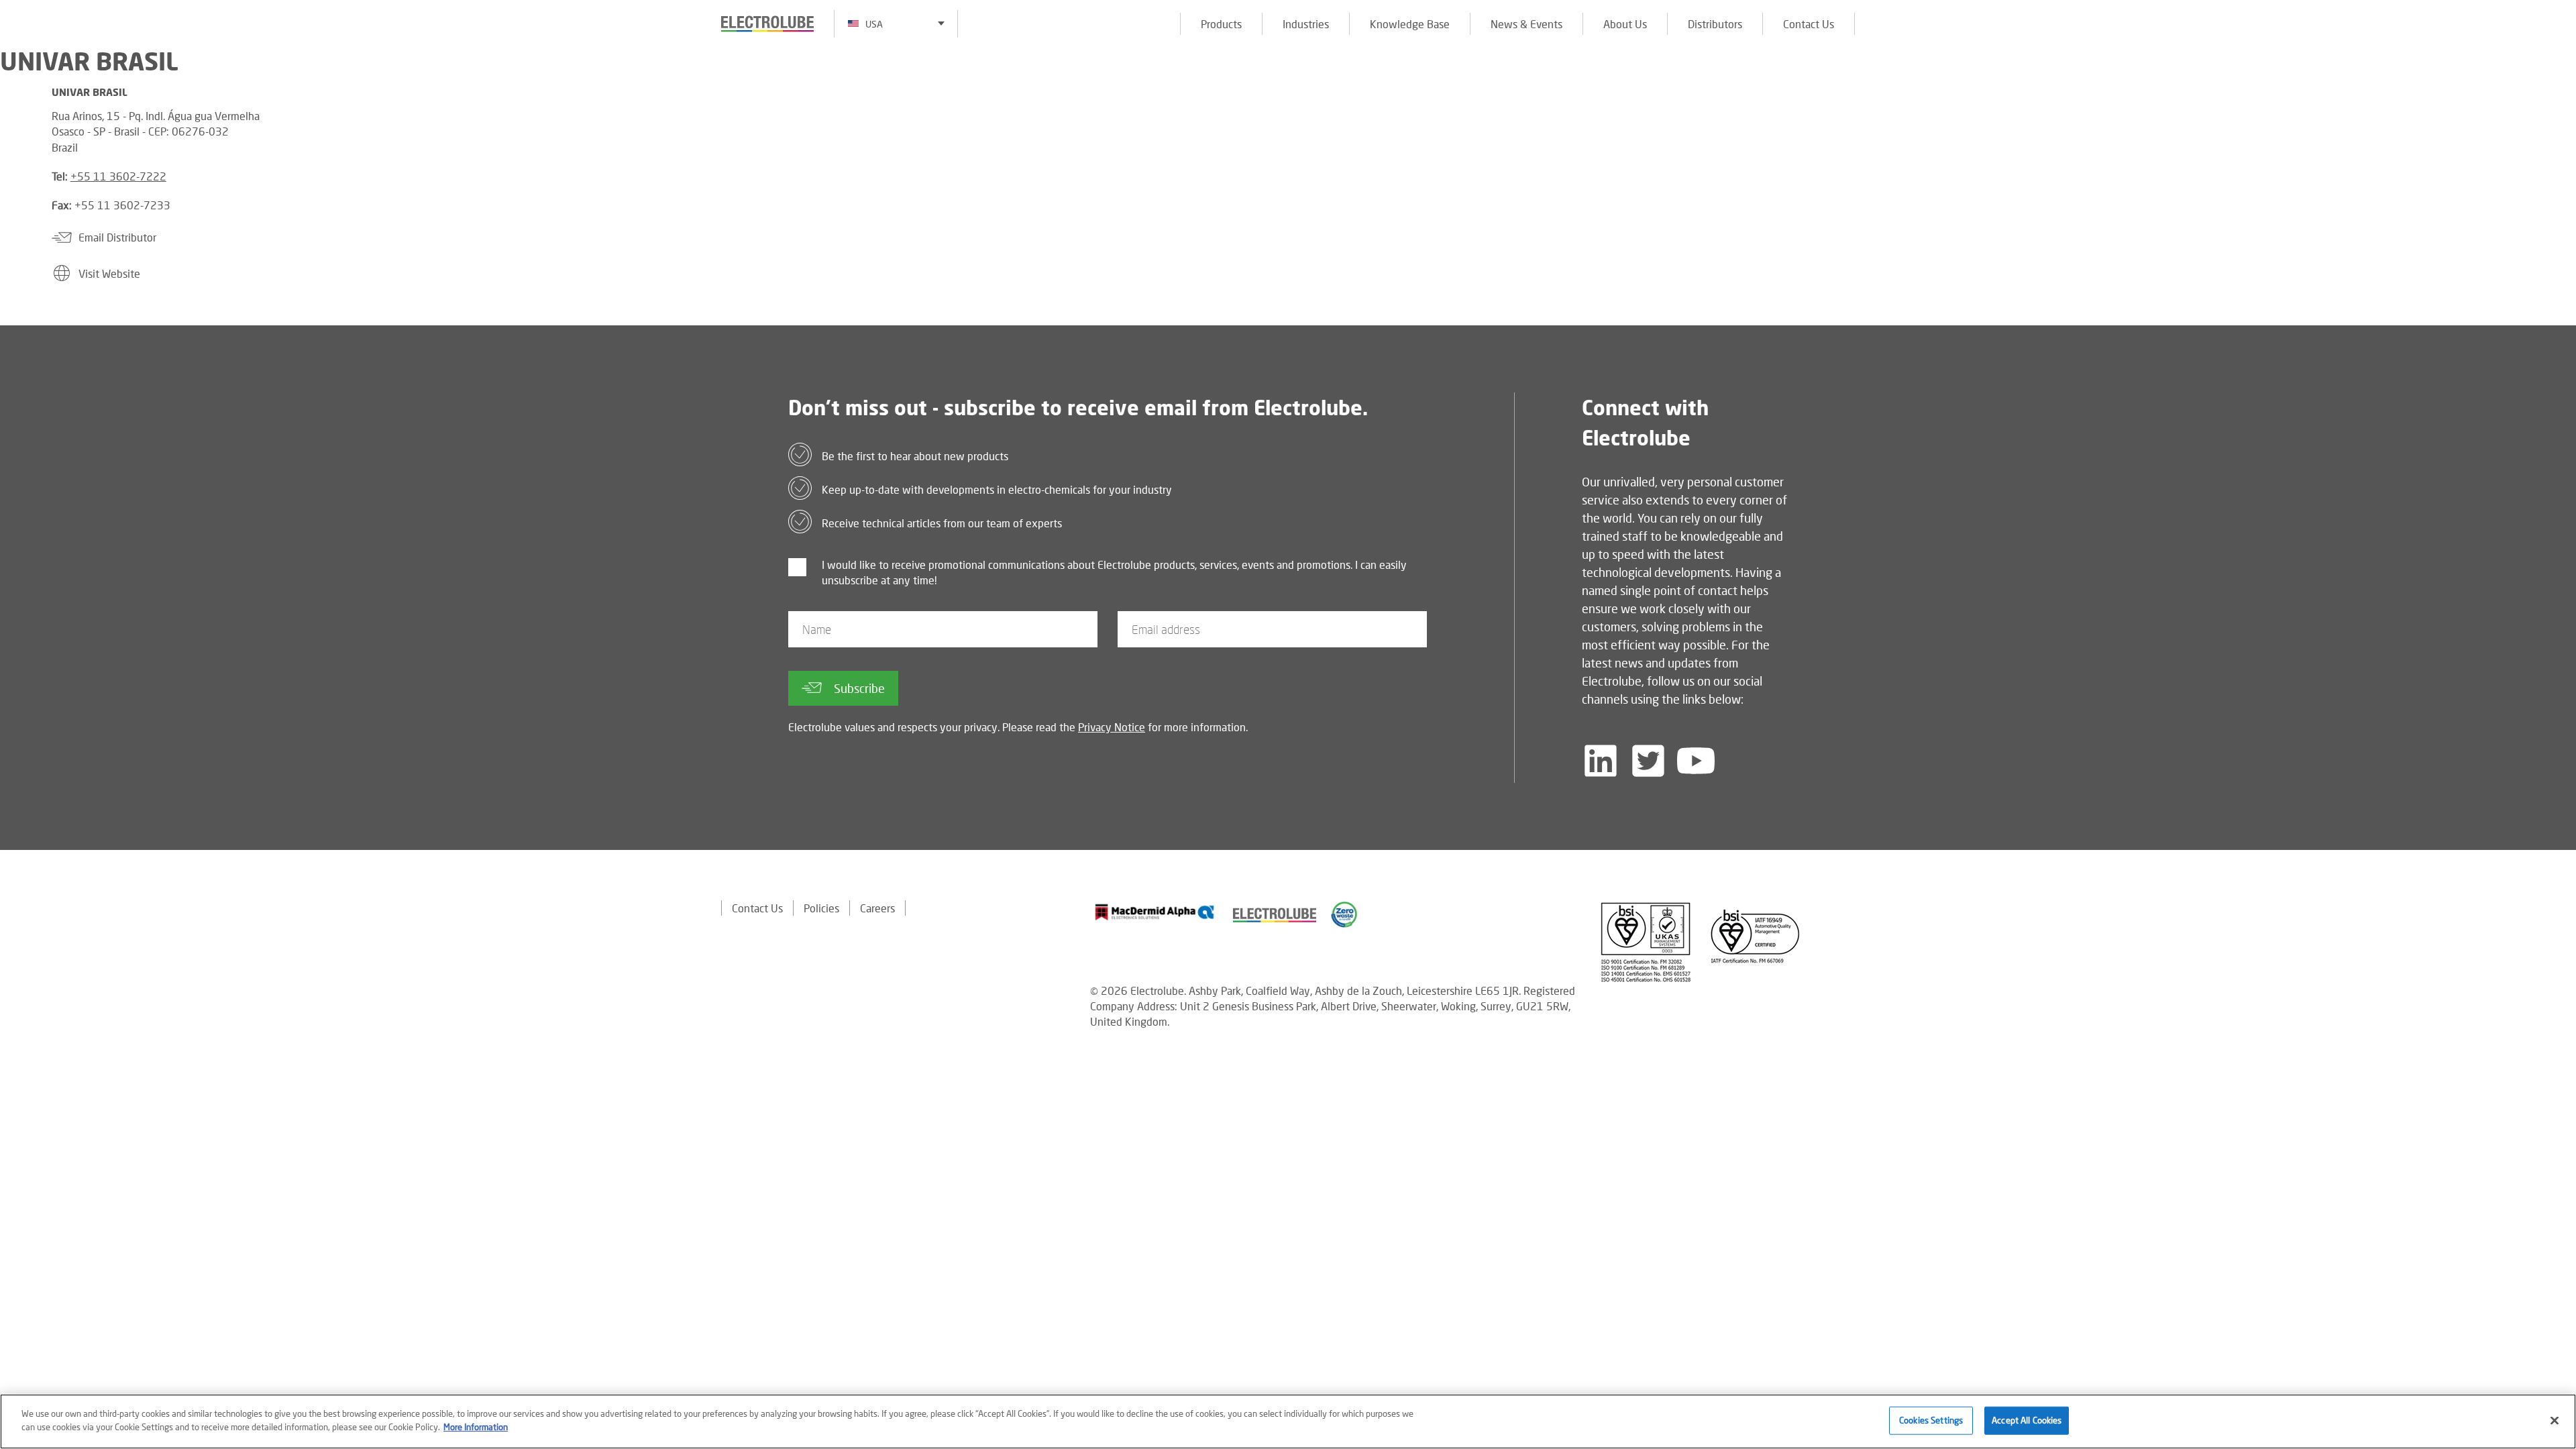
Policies (821, 908)
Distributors (1715, 24)
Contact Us (1809, 24)
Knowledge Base (1410, 24)
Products (1221, 24)
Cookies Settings (1931, 1420)
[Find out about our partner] (1155, 912)
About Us (1625, 24)
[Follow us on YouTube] (1696, 761)
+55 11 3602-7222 (118, 176)
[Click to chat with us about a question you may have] (2559, 99)
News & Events (1526, 24)
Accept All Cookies (2027, 1420)
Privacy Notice (1112, 727)
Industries (1306, 24)
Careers (877, 908)
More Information (476, 1426)
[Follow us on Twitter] (1648, 761)
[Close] (2555, 1420)
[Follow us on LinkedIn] (1601, 761)
